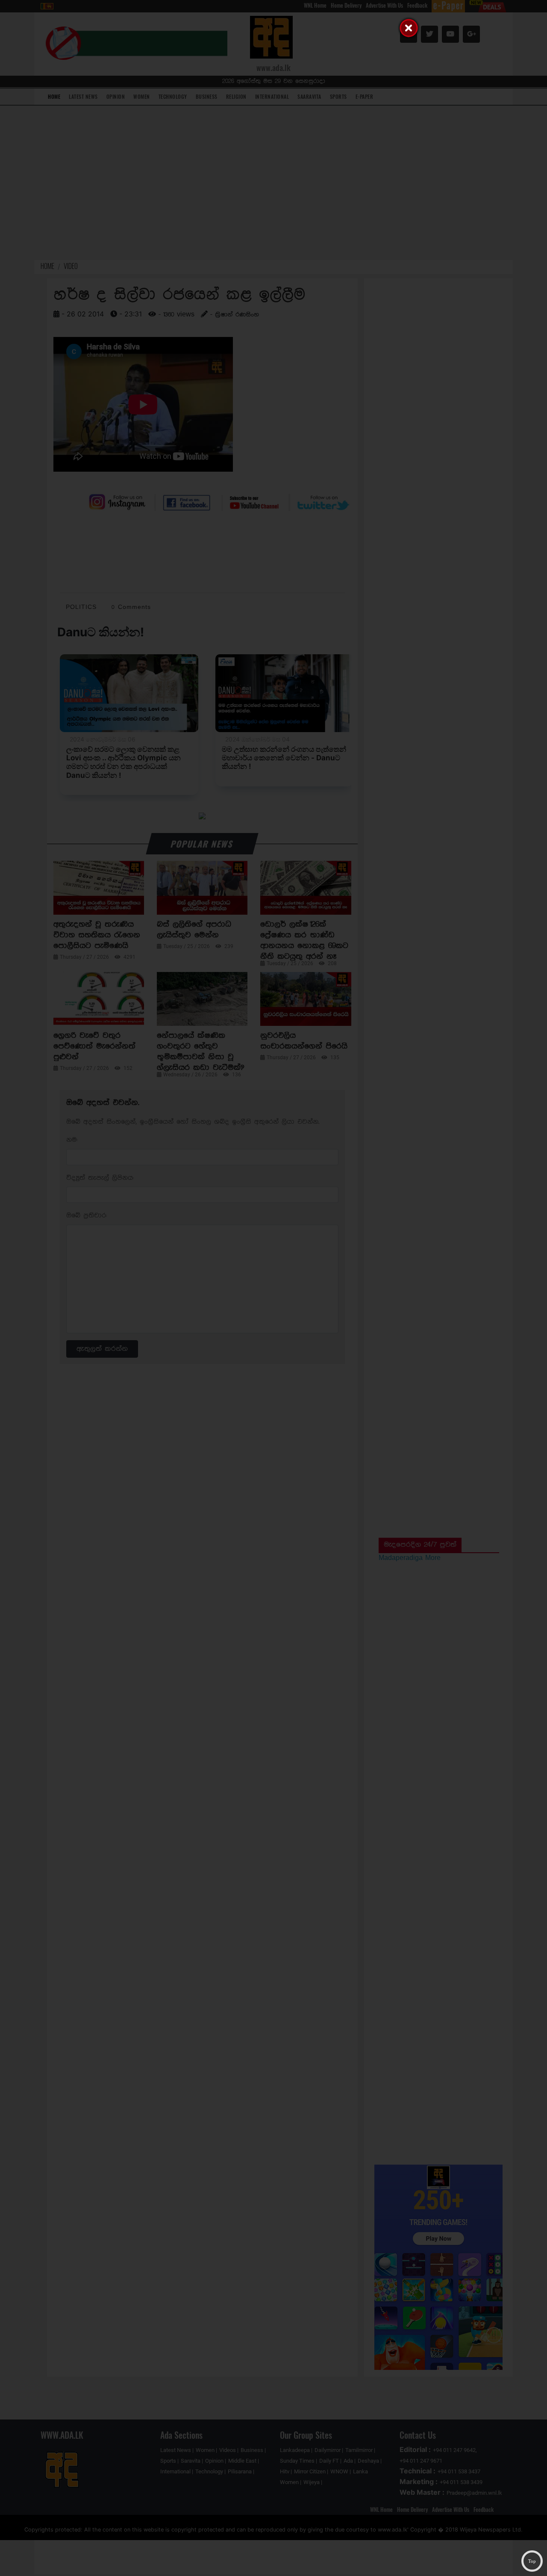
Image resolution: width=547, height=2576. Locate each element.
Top (532, 2561)
